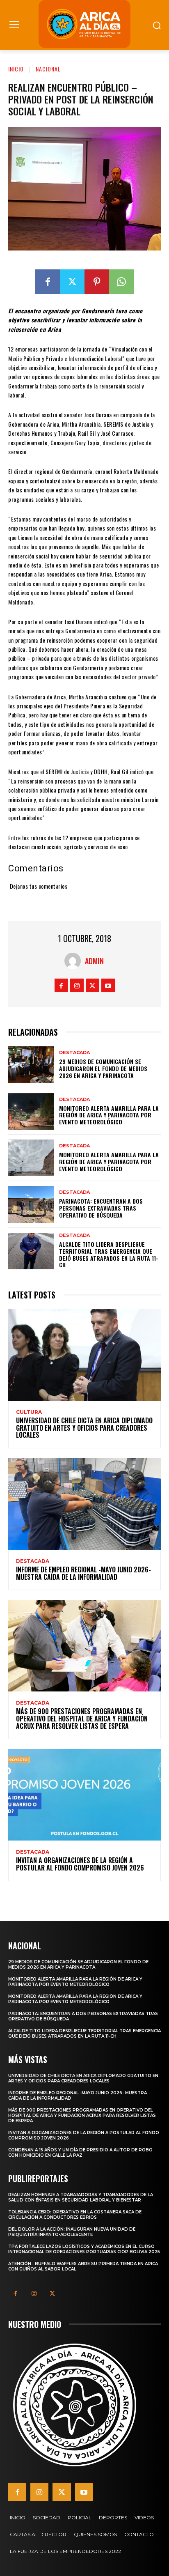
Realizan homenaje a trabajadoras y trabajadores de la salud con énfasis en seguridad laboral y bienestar (81, 2197)
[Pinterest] (97, 282)
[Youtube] (108, 985)
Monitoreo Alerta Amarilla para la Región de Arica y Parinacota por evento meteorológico (109, 1115)
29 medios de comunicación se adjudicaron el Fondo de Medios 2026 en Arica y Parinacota (103, 1068)
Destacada (74, 1053)
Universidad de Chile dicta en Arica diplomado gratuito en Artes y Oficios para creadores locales (84, 1428)
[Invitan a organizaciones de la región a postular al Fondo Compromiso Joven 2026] (84, 1795)
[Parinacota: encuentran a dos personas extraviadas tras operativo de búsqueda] (31, 1204)
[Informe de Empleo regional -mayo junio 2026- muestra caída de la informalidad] (84, 1504)
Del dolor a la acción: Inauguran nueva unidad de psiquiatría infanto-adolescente (72, 2232)
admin (94, 961)
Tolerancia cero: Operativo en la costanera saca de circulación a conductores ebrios (75, 2215)
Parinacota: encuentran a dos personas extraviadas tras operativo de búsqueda (101, 1208)
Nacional (48, 69)
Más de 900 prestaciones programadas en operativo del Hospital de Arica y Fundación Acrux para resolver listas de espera (82, 1718)
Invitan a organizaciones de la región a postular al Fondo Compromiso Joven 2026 (80, 1864)
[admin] (75, 961)
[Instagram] (77, 985)
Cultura (29, 1412)
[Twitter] (72, 282)
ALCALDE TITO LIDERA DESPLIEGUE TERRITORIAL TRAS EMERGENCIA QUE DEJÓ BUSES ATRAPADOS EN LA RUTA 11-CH (109, 1254)
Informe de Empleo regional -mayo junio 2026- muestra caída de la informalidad (83, 1573)
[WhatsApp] (121, 282)
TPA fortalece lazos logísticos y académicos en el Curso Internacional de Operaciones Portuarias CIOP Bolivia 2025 (84, 2249)
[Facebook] (48, 282)
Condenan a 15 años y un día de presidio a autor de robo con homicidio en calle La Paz (80, 2153)
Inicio (16, 69)
